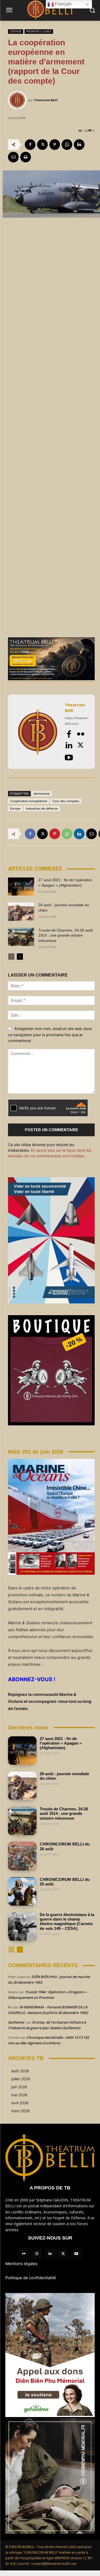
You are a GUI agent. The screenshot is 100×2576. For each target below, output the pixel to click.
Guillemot (16, 2022)
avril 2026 (20, 2103)
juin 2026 (19, 2087)
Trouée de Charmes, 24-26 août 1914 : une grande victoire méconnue (66, 935)
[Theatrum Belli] (18, 100)
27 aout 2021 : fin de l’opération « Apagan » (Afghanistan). (61, 1743)
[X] (42, 145)
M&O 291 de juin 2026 (36, 1452)
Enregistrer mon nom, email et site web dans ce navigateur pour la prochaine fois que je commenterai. (50, 1035)
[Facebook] (30, 145)
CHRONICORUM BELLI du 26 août (65, 1846)
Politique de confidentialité (31, 2278)
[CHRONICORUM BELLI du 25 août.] (22, 1891)
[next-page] (20, 957)
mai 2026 (19, 2095)
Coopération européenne (29, 801)
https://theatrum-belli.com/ (77, 721)
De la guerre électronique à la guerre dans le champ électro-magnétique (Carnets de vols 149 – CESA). (67, 1921)
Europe (15, 808)
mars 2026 (21, 2111)
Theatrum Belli (46, 100)
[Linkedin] (79, 145)
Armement (42, 793)
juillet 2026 (21, 2079)
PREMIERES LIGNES (39, 31)
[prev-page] (11, 957)
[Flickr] (81, 734)
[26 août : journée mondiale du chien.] (21, 912)
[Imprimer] (26, 157)
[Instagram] (37, 2254)
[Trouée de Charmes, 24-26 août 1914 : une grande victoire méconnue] (21, 937)
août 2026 (20, 2071)
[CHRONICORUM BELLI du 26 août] (22, 1856)
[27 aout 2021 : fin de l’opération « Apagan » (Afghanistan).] (21, 887)
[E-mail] (13, 157)
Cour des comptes (66, 801)
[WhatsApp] (67, 145)
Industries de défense (42, 808)
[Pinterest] (55, 145)
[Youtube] (69, 757)
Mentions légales (21, 2264)
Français (63, 4)
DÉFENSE (16, 31)
